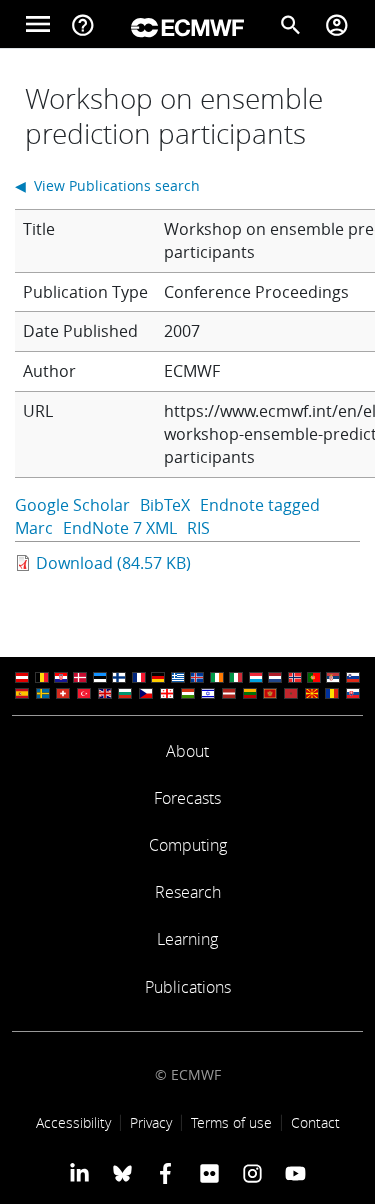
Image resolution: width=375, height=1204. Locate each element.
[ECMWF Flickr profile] (209, 1173)
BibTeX (165, 505)
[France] (139, 677)
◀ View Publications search (107, 185)
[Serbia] (333, 677)
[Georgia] (167, 693)
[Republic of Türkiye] (84, 693)
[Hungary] (188, 693)
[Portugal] (314, 677)
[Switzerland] (63, 693)
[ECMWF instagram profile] (252, 1173)
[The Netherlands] (275, 677)
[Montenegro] (270, 693)
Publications (188, 987)
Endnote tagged (260, 505)
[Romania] (332, 693)
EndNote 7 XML (120, 528)
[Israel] (208, 693)
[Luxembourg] (256, 677)
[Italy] (236, 677)
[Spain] (22, 693)
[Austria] (22, 677)
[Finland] (119, 677)
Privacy (151, 1122)
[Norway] (295, 677)
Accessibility (73, 1122)
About (187, 751)
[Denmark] (80, 677)
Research (188, 892)
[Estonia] (100, 677)
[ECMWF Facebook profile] (165, 1173)
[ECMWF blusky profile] (122, 1173)
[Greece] (178, 677)
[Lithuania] (250, 693)
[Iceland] (197, 677)
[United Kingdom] (105, 693)
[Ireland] (217, 677)
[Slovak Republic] (353, 693)
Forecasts (187, 798)
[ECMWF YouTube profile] (295, 1173)
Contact (315, 1122)
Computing (188, 845)
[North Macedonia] (312, 693)
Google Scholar (72, 505)
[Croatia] (61, 677)
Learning (187, 939)
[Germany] (158, 677)
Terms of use (231, 1122)
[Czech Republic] (146, 693)
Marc (34, 528)
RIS (198, 528)
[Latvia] (229, 693)
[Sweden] (43, 693)
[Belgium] (42, 677)
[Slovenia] (353, 677)
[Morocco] (291, 693)
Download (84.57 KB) (113, 563)
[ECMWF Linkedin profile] (78, 1173)
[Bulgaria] (125, 693)
